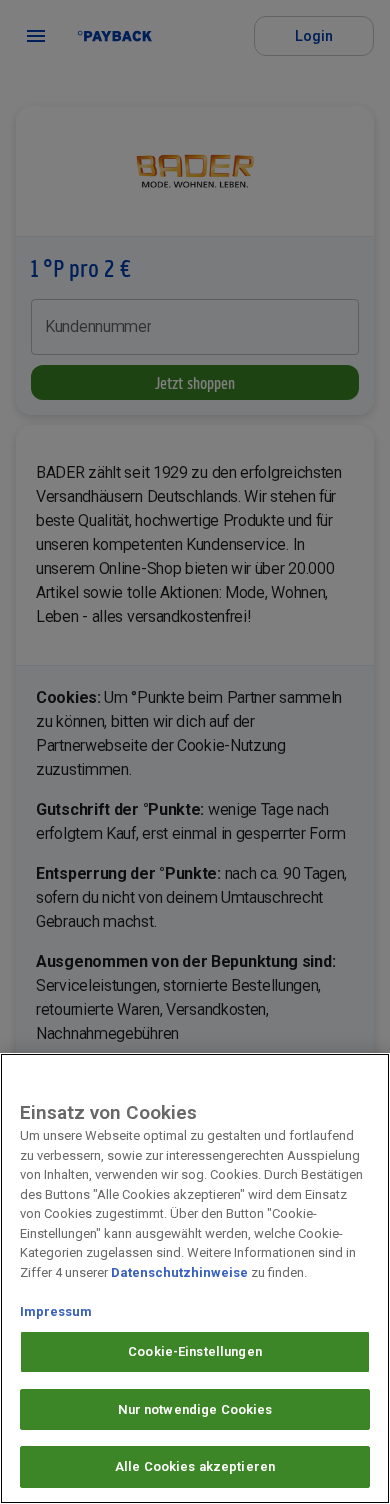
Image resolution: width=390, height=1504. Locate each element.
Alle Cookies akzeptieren (195, 1466)
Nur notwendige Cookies (195, 1409)
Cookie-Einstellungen (195, 1351)
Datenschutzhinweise (179, 1272)
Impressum (56, 1311)
